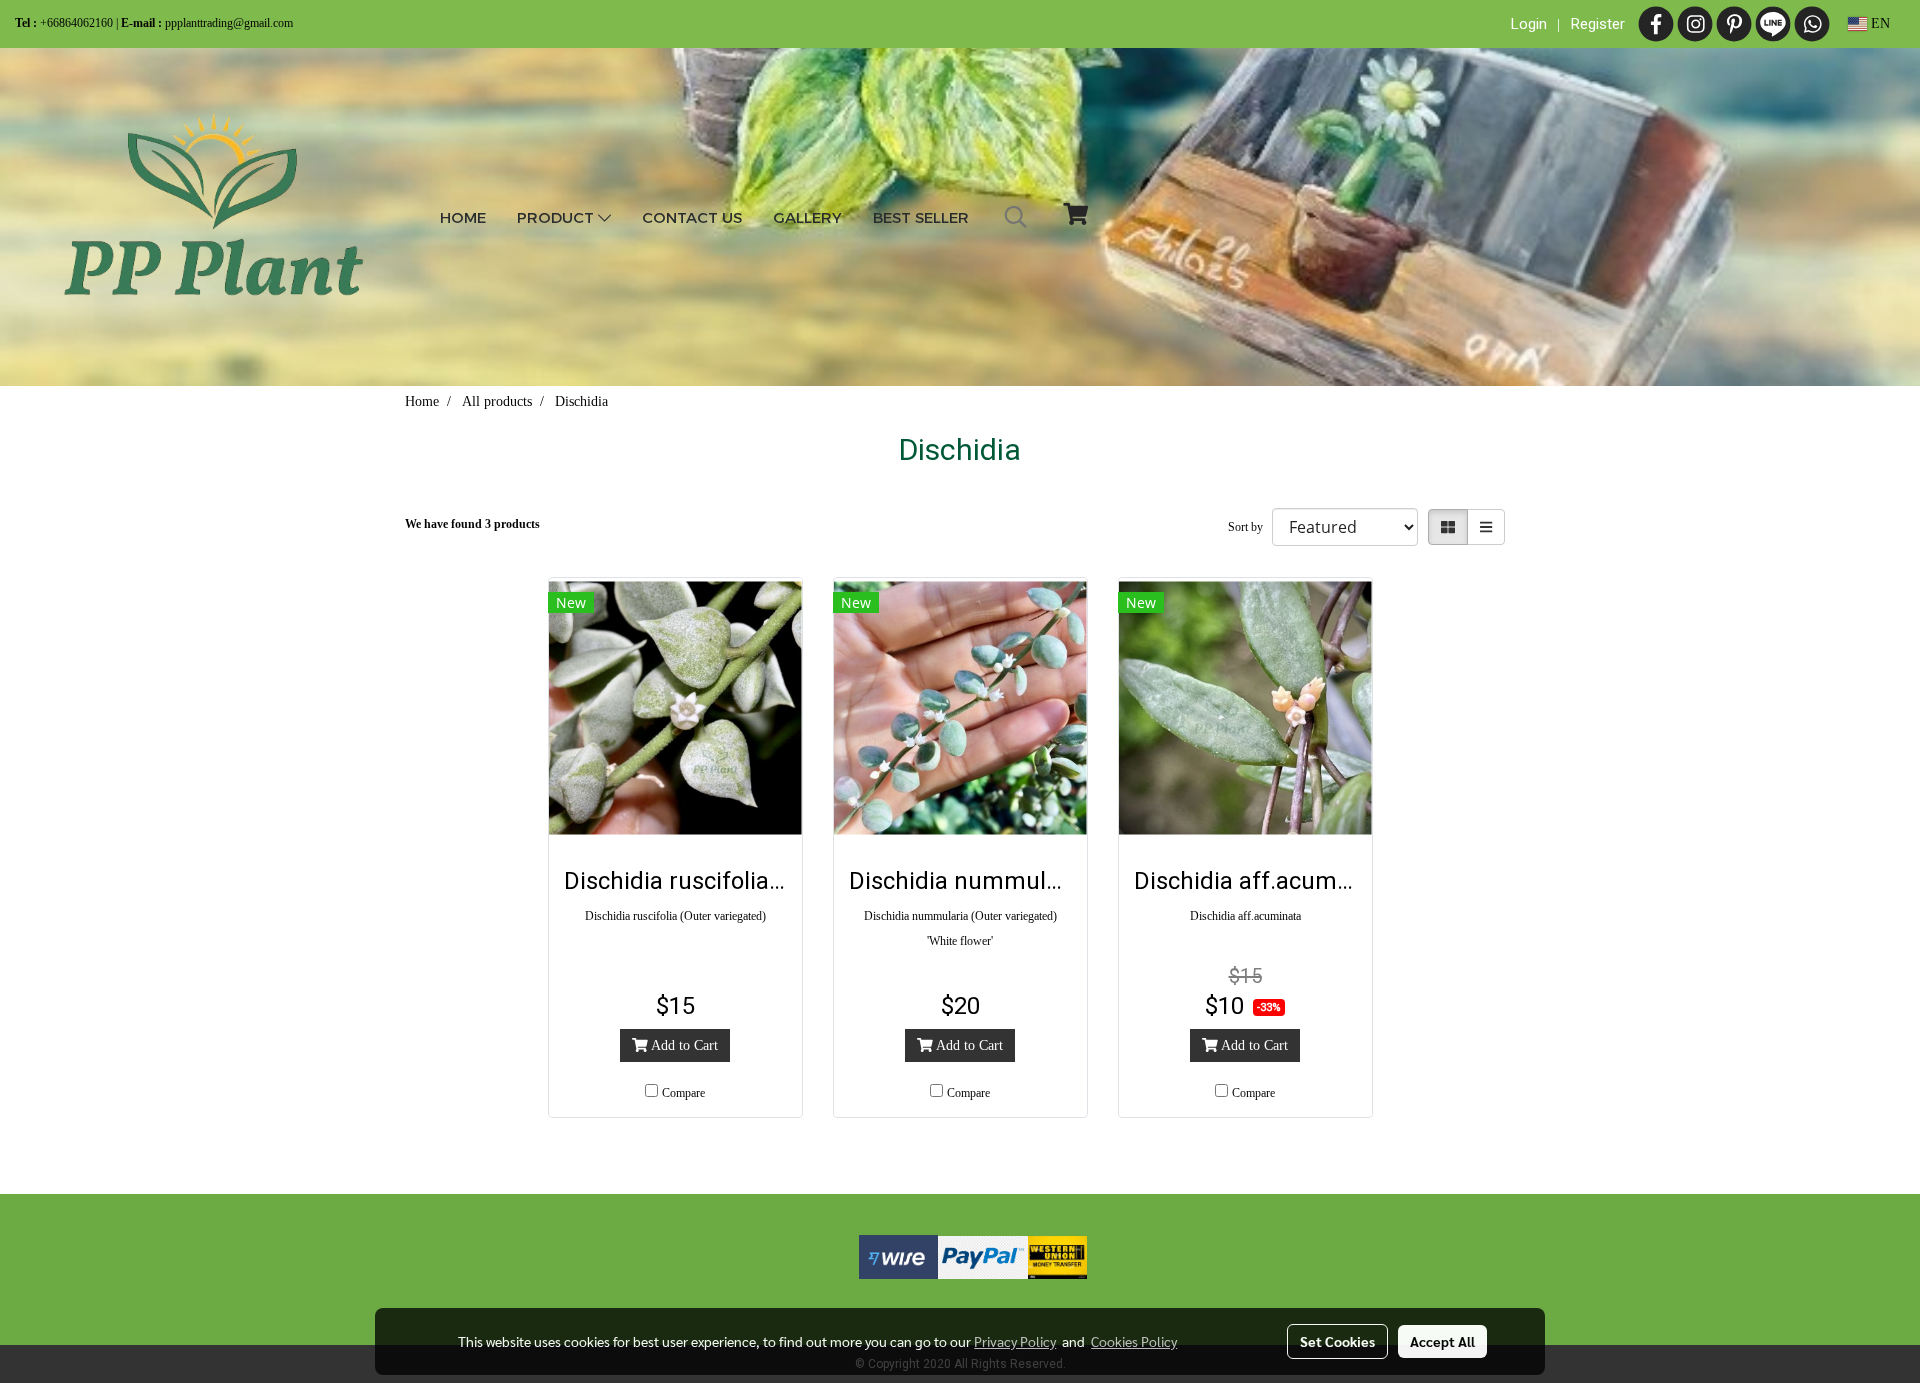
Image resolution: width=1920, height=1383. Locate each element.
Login (1529, 24)
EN (1878, 23)
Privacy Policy (1015, 1341)
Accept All (1442, 1341)
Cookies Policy (1134, 1341)
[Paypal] (983, 1253)
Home (463, 217)
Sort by (1250, 527)
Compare (683, 1093)
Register (1598, 24)
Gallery (807, 217)
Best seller (921, 217)
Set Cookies (1337, 1341)
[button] (1016, 217)
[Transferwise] (898, 1253)
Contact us (692, 217)
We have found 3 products (472, 524)
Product (557, 217)
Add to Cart (683, 1045)
